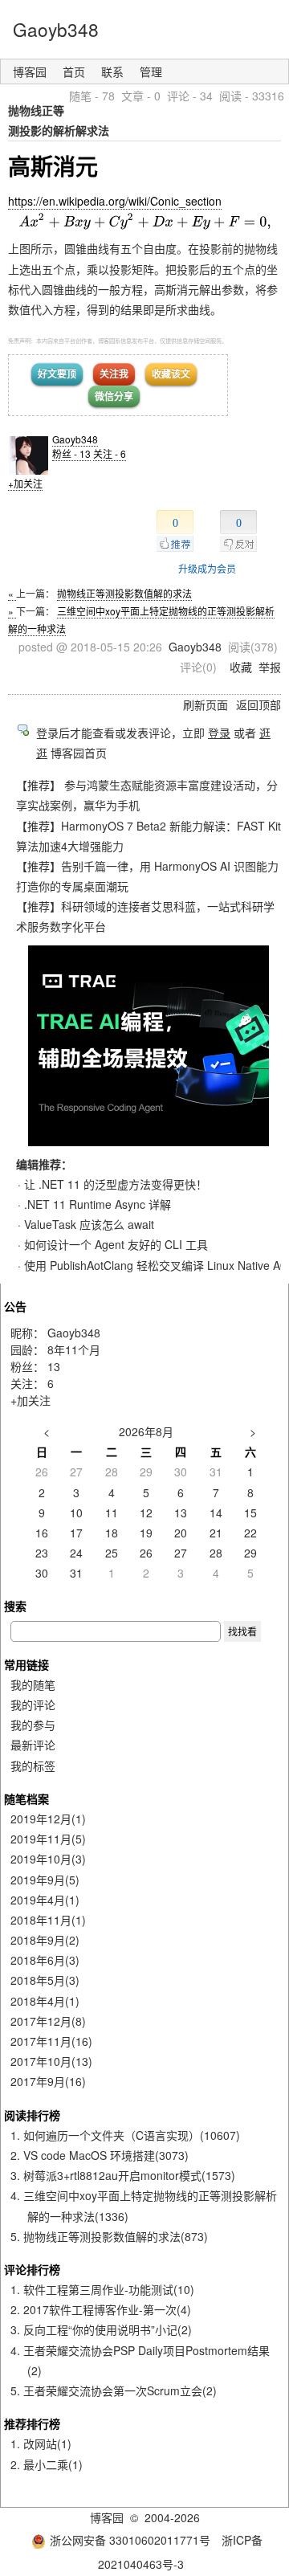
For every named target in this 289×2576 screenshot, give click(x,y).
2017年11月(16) (51, 2041)
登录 (219, 733)
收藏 (241, 667)
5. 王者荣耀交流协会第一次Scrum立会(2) (114, 2390)
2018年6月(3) (45, 1960)
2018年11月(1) (48, 1920)
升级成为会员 (207, 568)
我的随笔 (33, 1684)
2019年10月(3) (48, 1859)
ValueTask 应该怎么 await (89, 1224)
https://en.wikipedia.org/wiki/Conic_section (115, 201)
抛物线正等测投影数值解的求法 (124, 593)
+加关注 (25, 483)
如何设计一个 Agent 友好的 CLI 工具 (116, 1244)
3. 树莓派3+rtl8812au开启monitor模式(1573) (123, 2175)
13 (54, 1366)
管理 (151, 71)
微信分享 (114, 396)
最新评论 (33, 1745)
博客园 (30, 71)
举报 (270, 667)
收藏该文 (171, 374)
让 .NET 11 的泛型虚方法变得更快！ (116, 1184)
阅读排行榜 (32, 2115)
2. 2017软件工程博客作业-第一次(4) (101, 2309)
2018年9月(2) (45, 1940)
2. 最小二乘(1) (47, 2464)
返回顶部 (258, 704)
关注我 (114, 374)
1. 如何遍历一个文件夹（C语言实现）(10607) (125, 2135)
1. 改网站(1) (41, 2443)
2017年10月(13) (51, 2061)
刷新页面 (206, 704)
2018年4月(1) (45, 2001)
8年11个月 (74, 1349)
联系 (112, 71)
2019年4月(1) (45, 1900)
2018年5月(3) (45, 1980)
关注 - (110, 453)
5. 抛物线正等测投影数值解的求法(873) (109, 2236)
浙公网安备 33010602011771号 (130, 2540)
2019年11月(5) (48, 1839)
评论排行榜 (32, 2269)
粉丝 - (71, 453)
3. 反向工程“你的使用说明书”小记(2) (101, 2329)
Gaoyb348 (56, 29)
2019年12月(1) (48, 1819)
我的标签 (33, 1766)
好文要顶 (57, 374)
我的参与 (33, 1725)
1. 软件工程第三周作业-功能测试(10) (102, 2289)
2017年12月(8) (48, 2021)
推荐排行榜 (32, 2423)
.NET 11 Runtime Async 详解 (98, 1204)
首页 (74, 71)
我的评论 (33, 1704)
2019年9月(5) (45, 1880)
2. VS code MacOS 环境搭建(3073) (100, 2155)
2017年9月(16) (48, 2081)
